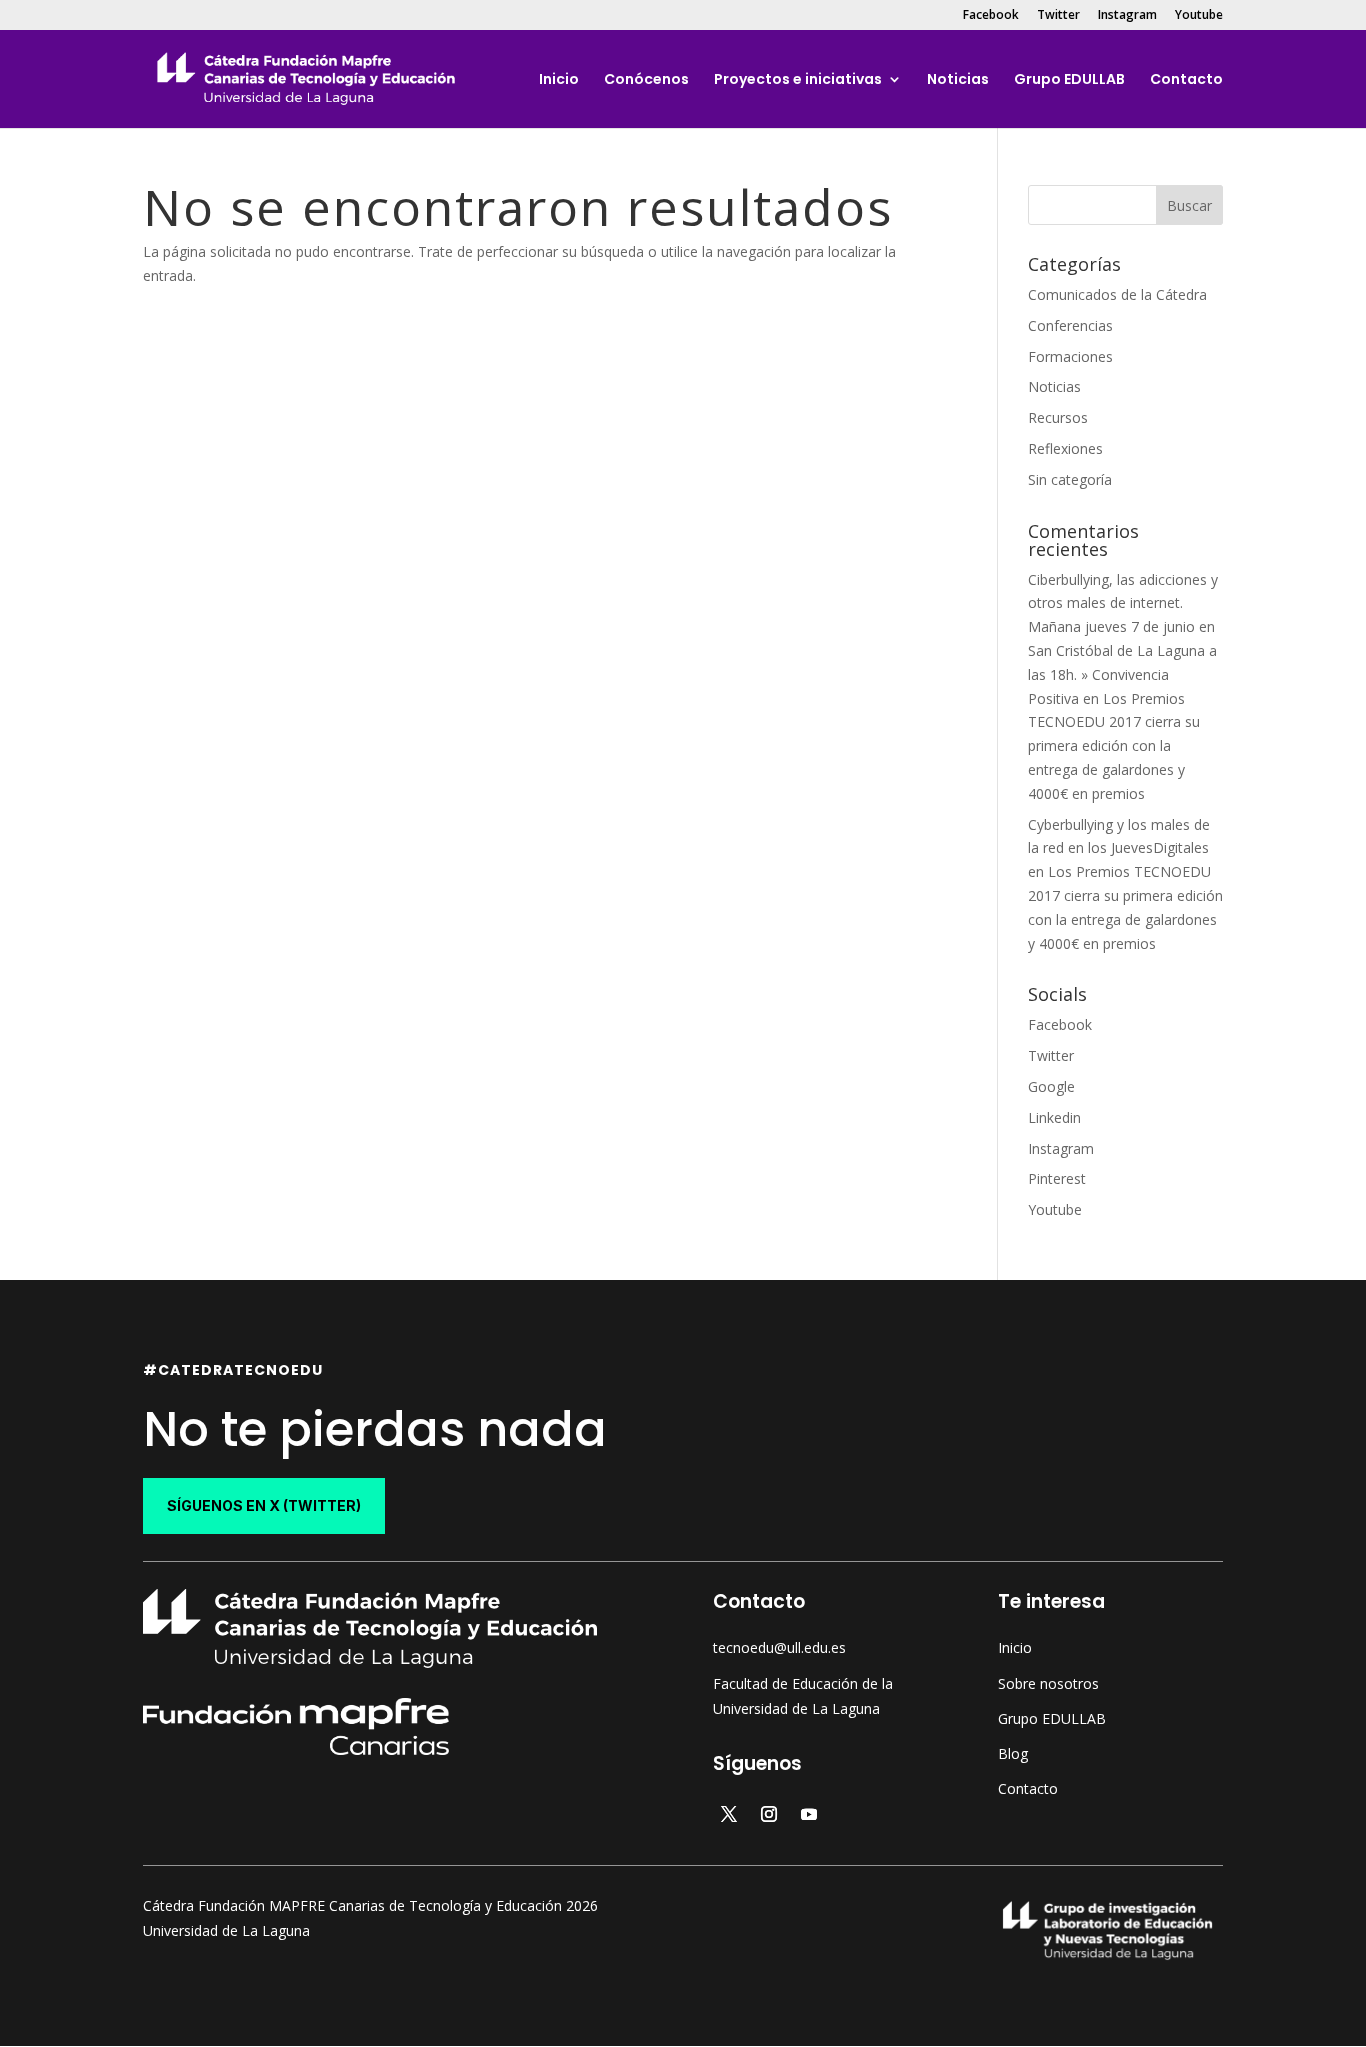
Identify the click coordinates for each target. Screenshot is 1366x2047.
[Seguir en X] (729, 1814)
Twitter (1058, 16)
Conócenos (646, 80)
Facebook (991, 16)
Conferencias (1070, 325)
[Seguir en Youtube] (809, 1814)
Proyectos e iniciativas (798, 80)
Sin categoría (1070, 479)
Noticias (958, 80)
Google (1051, 1086)
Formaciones (1070, 356)
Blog (1013, 1753)
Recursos (1058, 417)
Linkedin (1054, 1117)
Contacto (1186, 80)
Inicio (559, 80)
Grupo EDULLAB (1069, 80)
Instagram (1127, 16)
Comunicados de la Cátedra (1117, 294)
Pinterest (1057, 1178)
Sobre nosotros (1048, 1683)
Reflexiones (1065, 448)
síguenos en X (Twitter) (264, 1505)
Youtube (1199, 16)
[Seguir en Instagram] (769, 1814)
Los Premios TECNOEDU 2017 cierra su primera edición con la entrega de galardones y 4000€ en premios (1114, 746)
